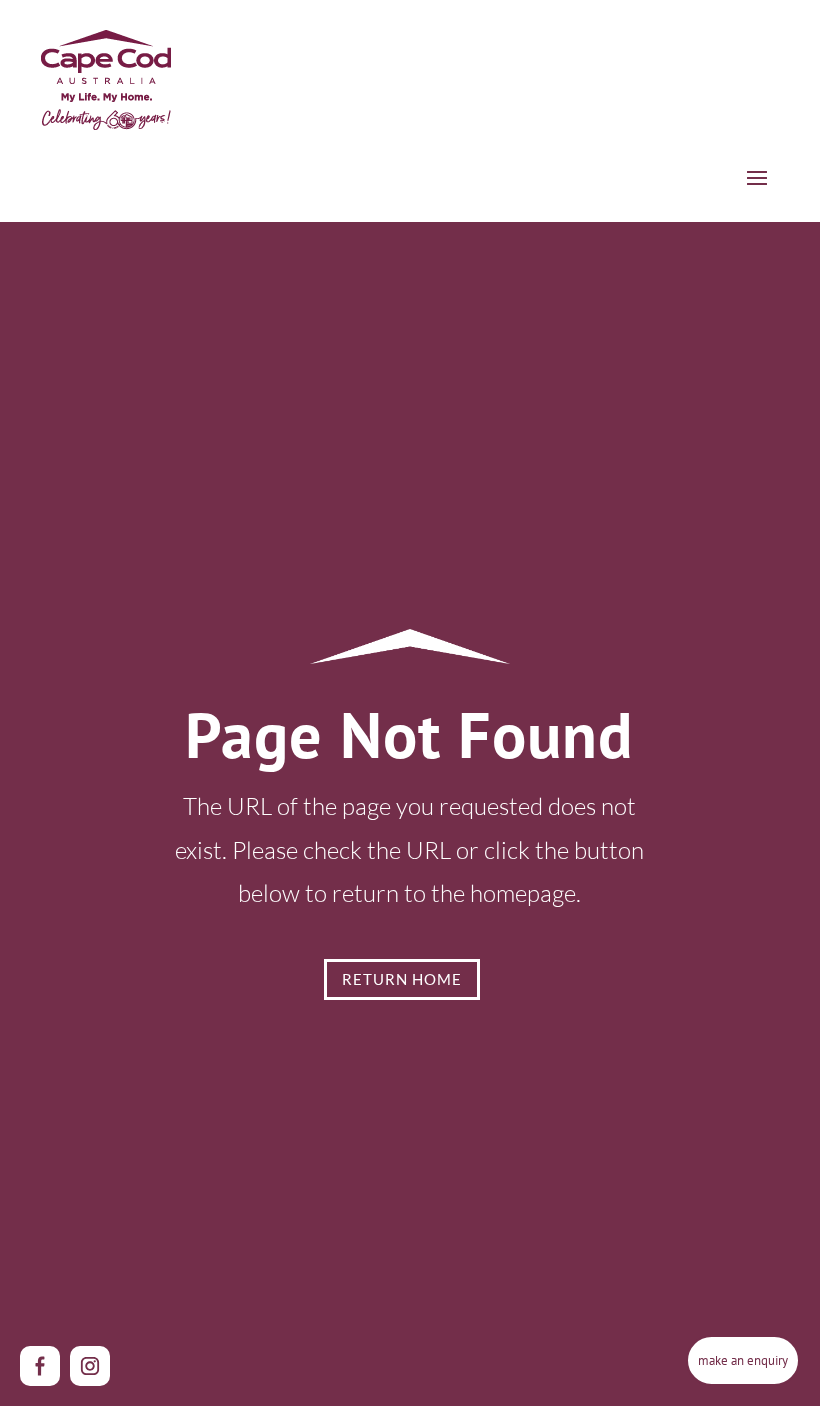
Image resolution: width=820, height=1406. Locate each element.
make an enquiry (743, 1360)
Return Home (402, 979)
